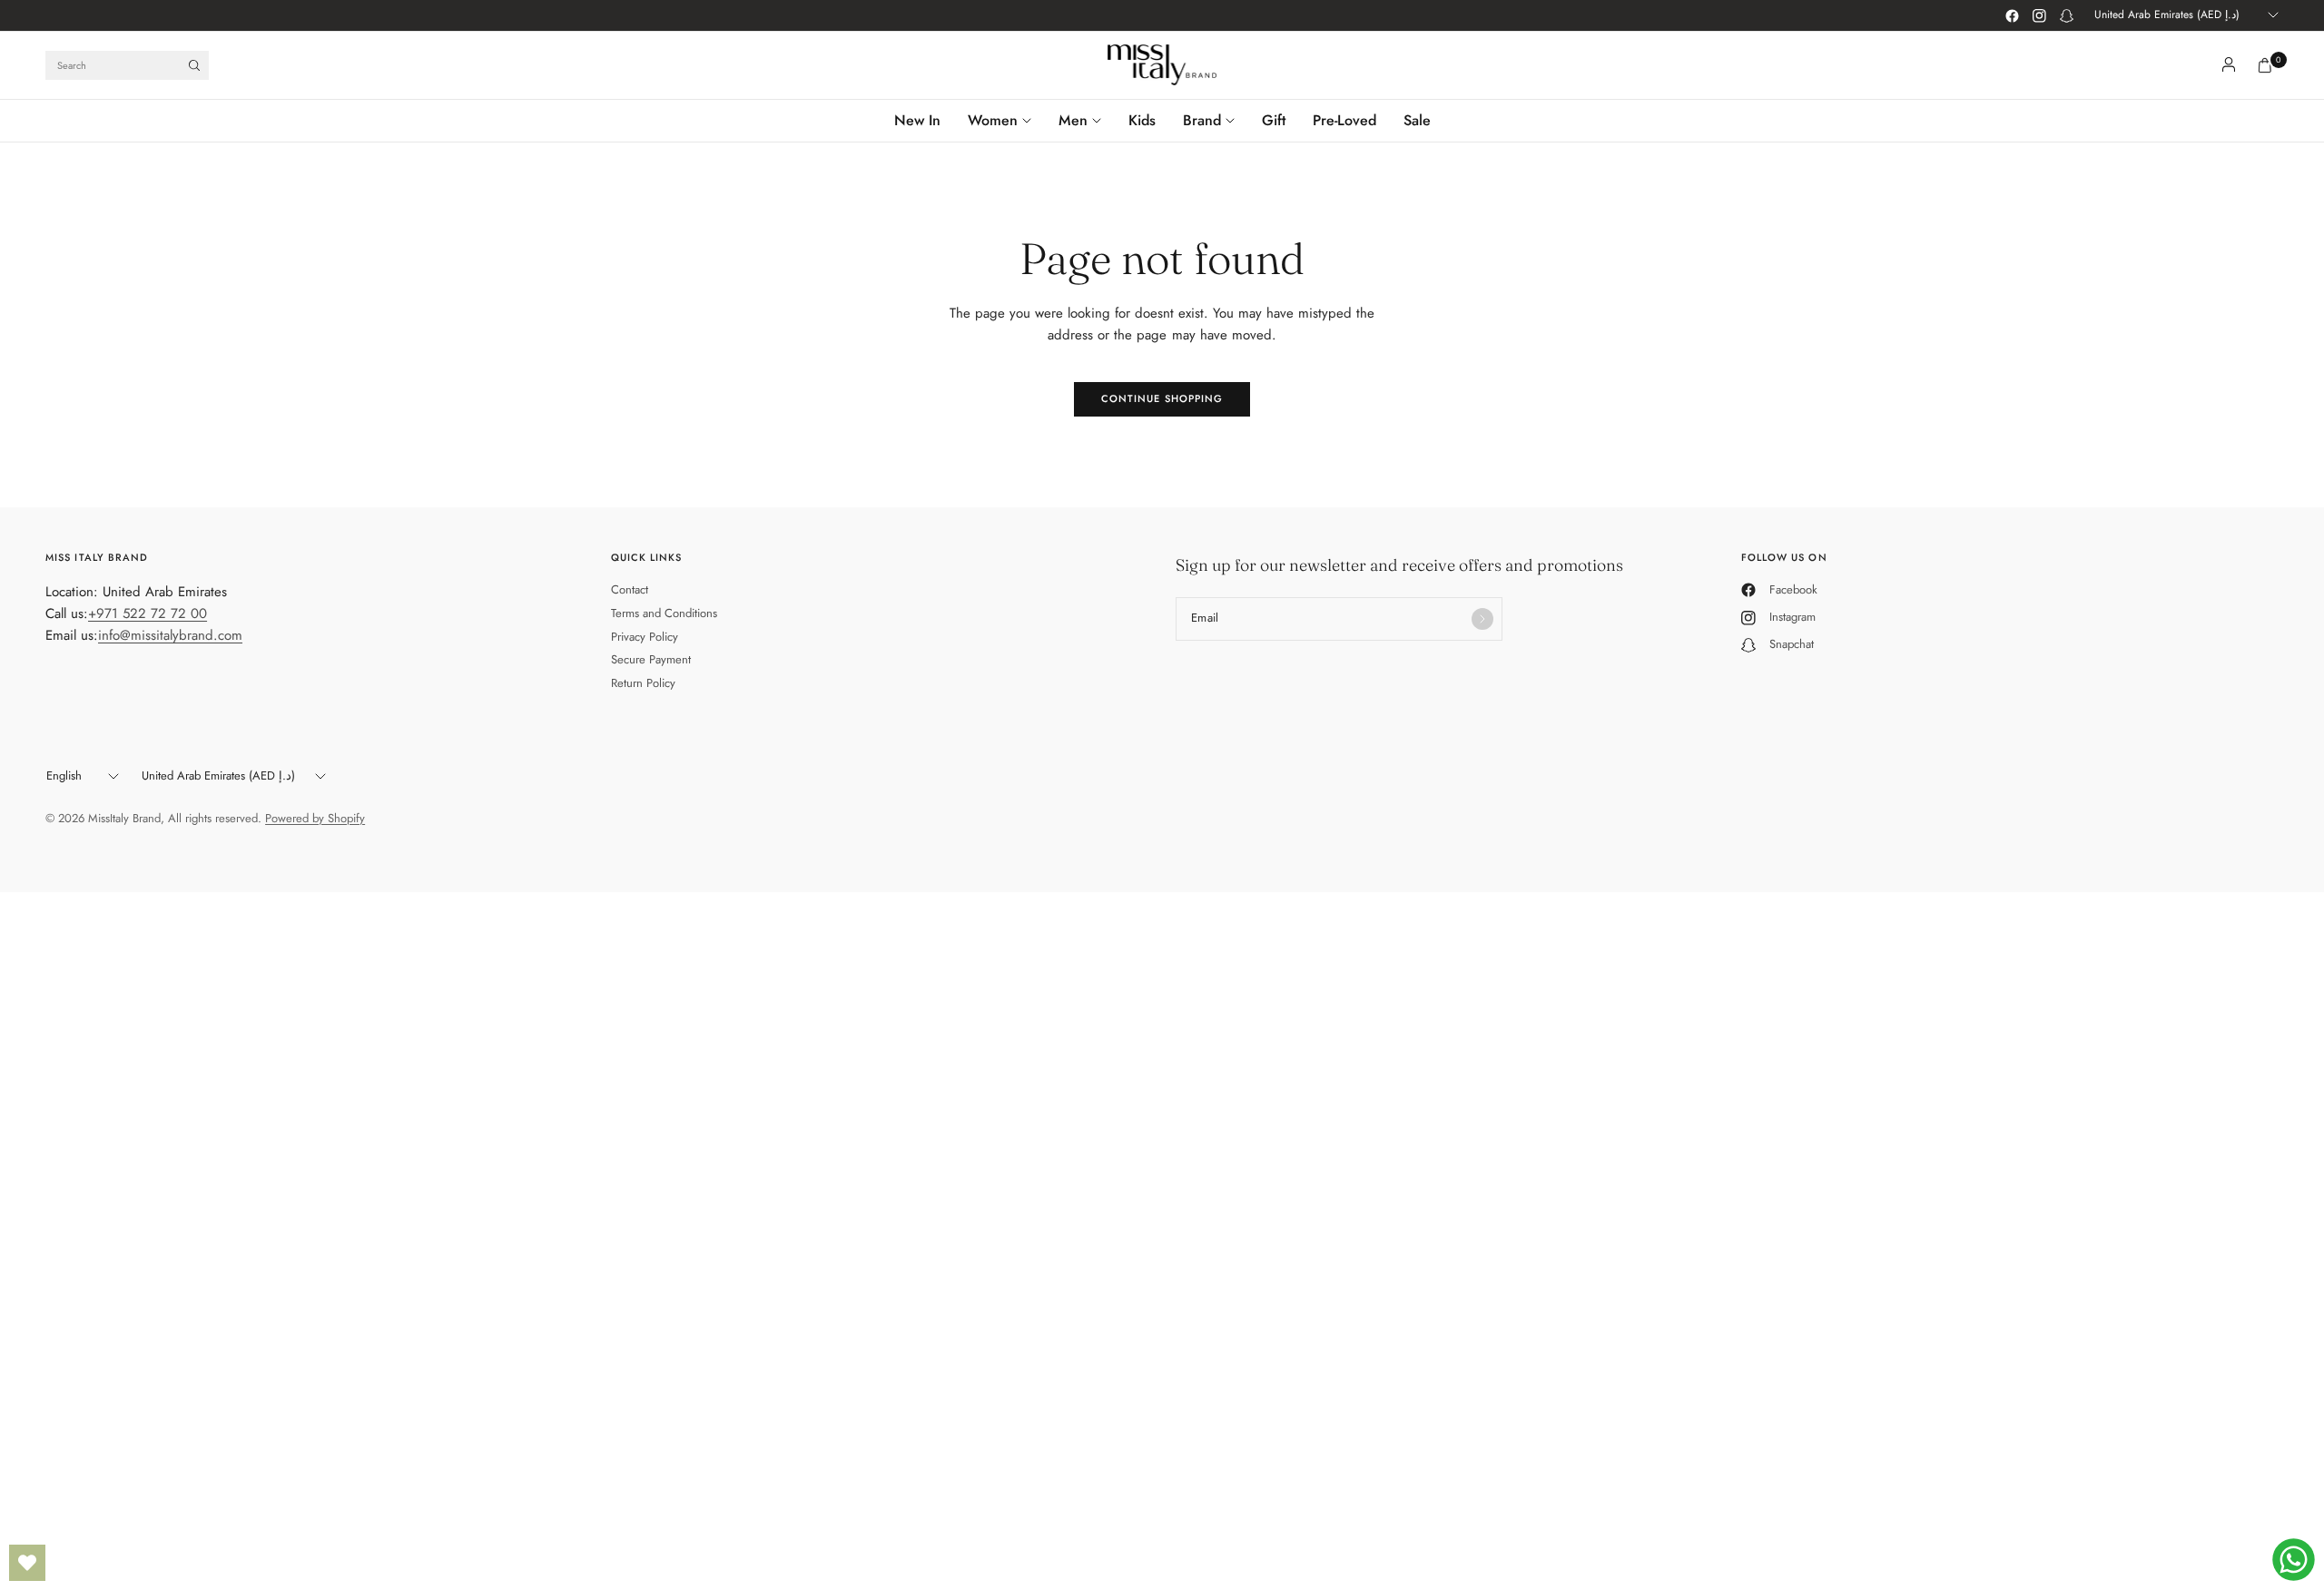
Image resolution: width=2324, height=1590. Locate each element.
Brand (1202, 120)
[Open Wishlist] (27, 1563)
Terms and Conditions (664, 613)
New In (917, 120)
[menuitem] (924, 121)
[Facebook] (2012, 15)
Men (1073, 120)
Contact (630, 589)
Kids (1142, 120)
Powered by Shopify (315, 818)
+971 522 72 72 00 (148, 613)
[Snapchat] (2066, 15)
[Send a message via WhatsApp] (2294, 1560)
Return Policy (643, 683)
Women (993, 120)
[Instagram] (2039, 15)
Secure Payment (651, 659)
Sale (1417, 120)
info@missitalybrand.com (170, 635)
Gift (1274, 120)
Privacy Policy (645, 637)
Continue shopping (1162, 398)
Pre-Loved (1344, 120)
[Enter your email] (1482, 619)
